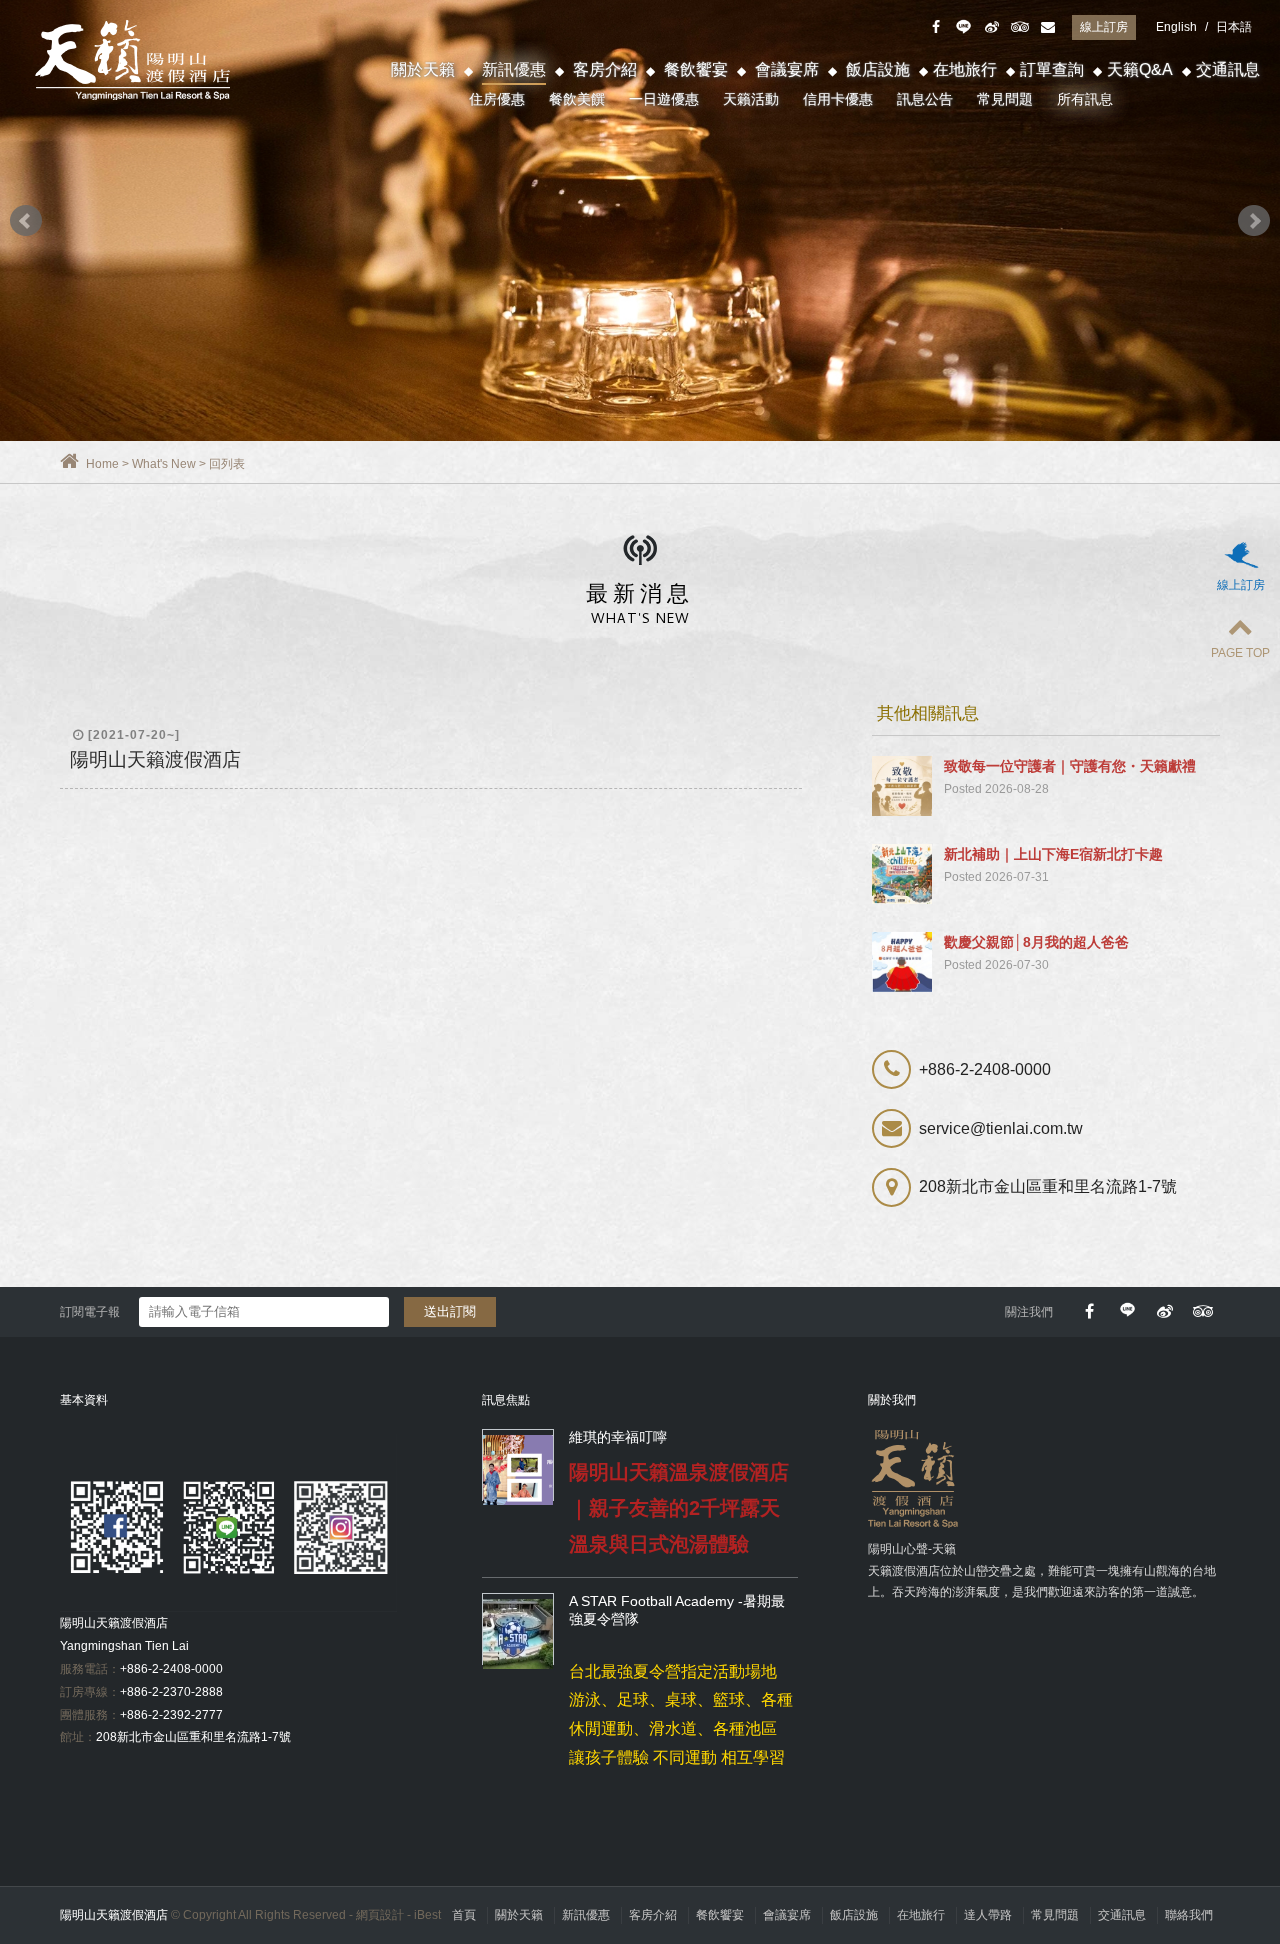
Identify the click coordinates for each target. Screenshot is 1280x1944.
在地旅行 (965, 69)
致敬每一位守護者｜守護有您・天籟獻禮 (1070, 766)
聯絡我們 (1189, 1915)
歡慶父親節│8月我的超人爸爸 (1036, 942)
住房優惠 (497, 99)
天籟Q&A (1140, 69)
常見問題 (1005, 99)
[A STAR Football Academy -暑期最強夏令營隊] (518, 1634)
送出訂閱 (450, 1311)
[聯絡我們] (1047, 27)
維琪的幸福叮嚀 (618, 1437)
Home (102, 464)
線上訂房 (1104, 27)
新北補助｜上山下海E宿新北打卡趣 (1053, 854)
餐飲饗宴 (696, 69)
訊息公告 (925, 99)
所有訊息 (1085, 99)
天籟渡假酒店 (135, 60)
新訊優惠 (514, 69)
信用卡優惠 (838, 99)
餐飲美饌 (577, 99)
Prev (26, 221)
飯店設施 (878, 69)
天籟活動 (751, 99)
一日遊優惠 (664, 99)
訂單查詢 (1052, 69)
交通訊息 (1228, 69)
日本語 (1234, 27)
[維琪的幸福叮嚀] (518, 1470)
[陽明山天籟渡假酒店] (640, 220)
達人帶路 (988, 1915)
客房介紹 (605, 69)
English (1176, 27)
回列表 (227, 464)
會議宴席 (787, 69)
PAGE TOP (1240, 653)
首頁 (464, 1915)
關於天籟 (423, 69)
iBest (427, 1915)
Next (1254, 221)
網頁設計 (380, 1915)
